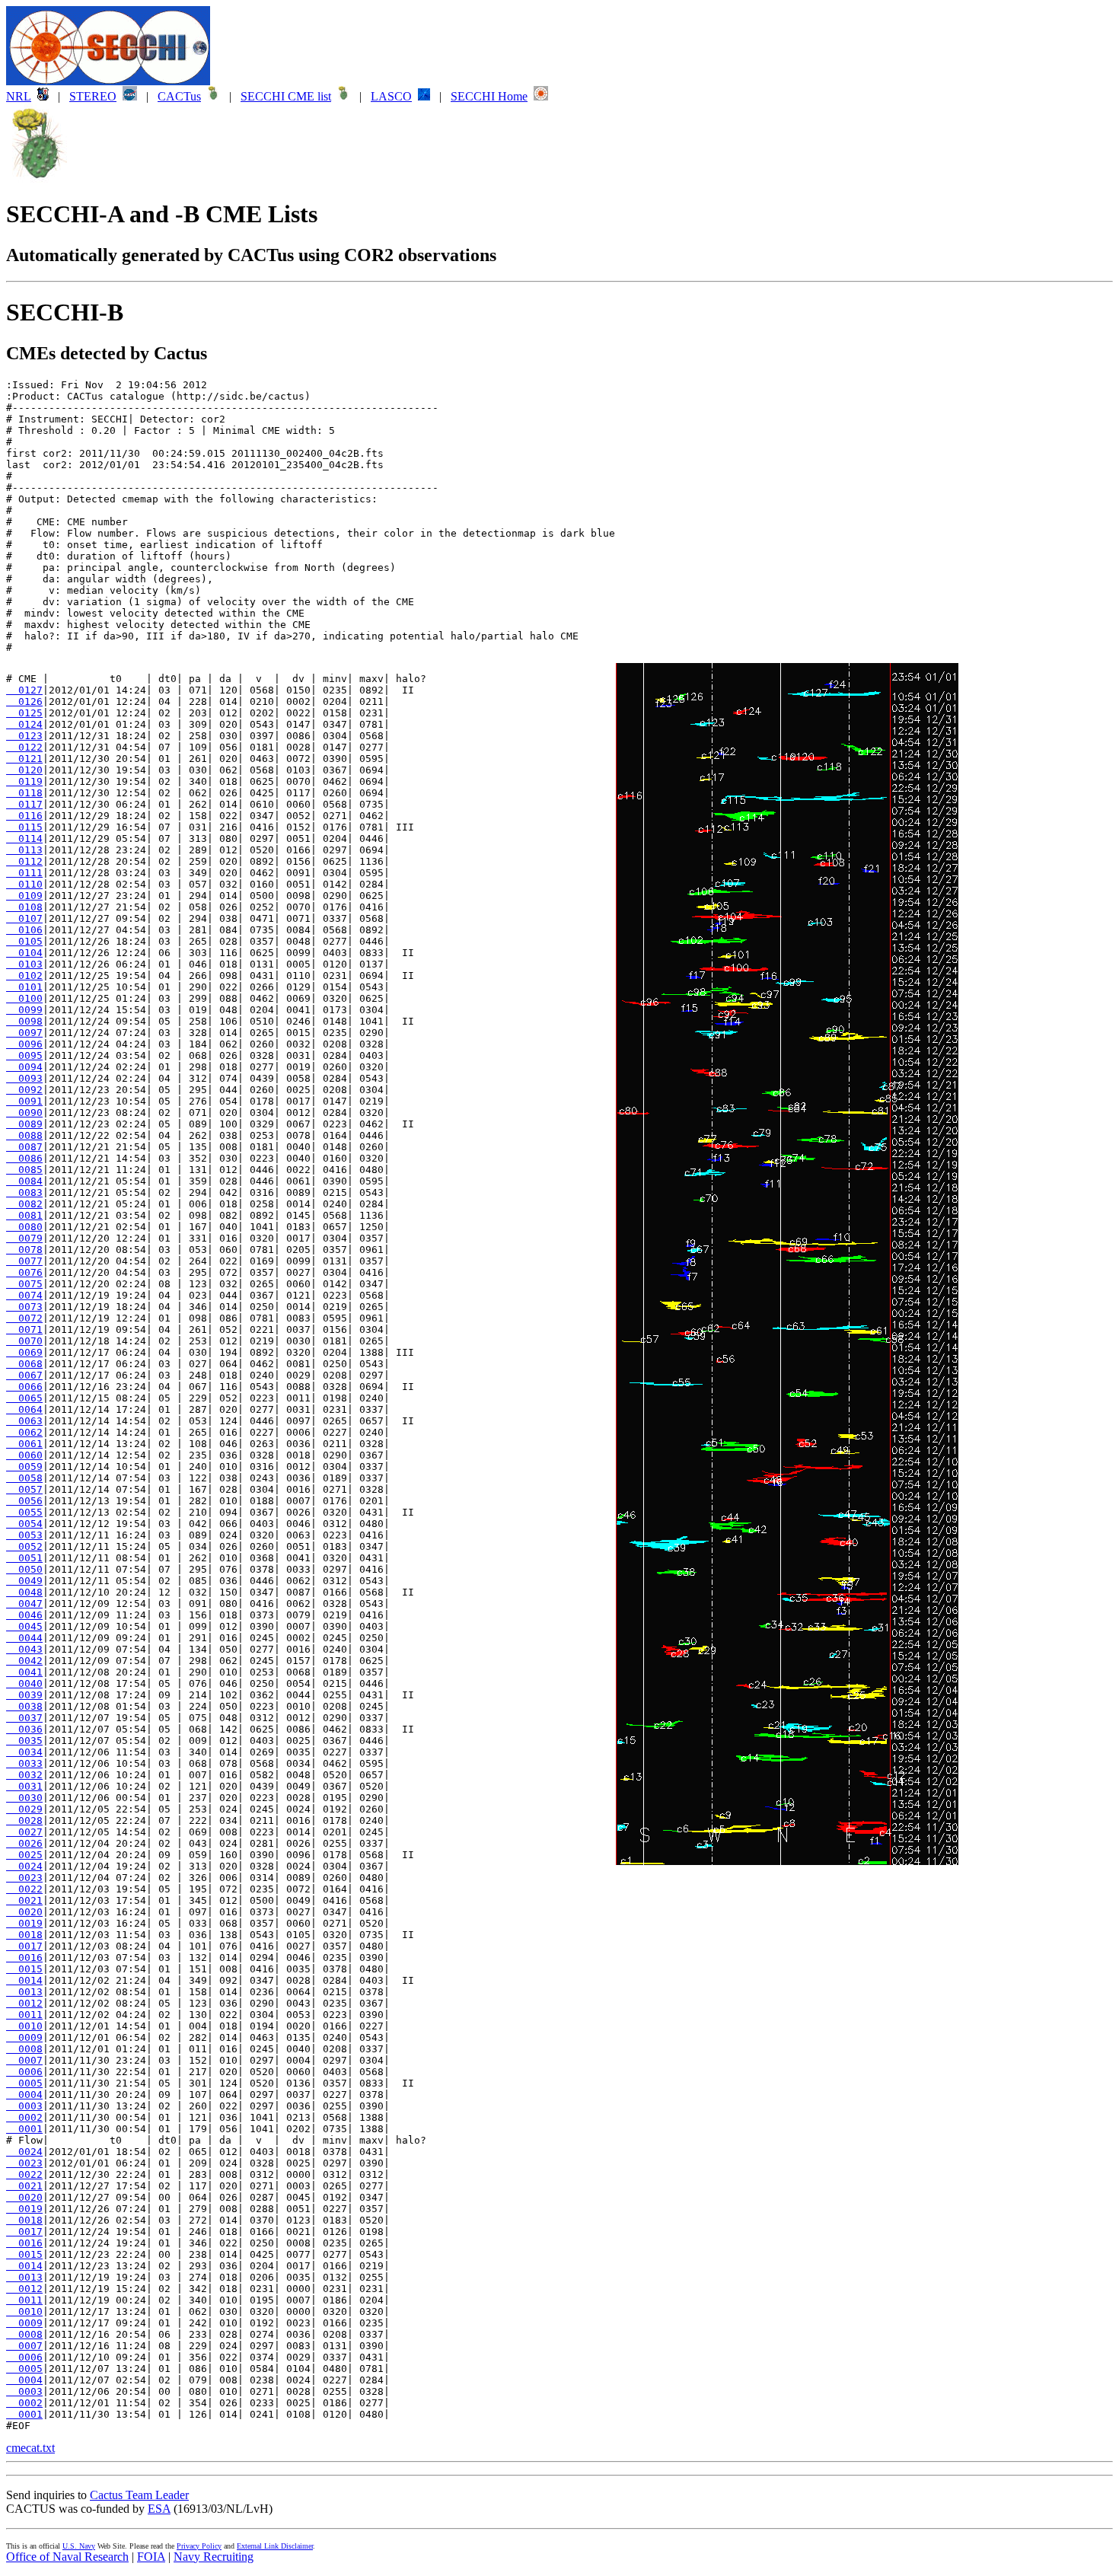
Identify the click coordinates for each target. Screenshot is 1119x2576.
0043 (24, 1649)
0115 (24, 827)
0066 (24, 1387)
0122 (24, 747)
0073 (24, 1307)
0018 (24, 1935)
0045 (24, 1626)
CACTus (179, 96)
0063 (24, 1421)
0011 (24, 2015)
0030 (24, 1798)
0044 (24, 1638)
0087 (24, 1147)
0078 (24, 1250)
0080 (24, 1227)
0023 (24, 1878)
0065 (24, 1398)
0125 (24, 713)
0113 (24, 850)
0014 (24, 1980)
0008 (24, 2049)
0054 (24, 1524)
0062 (24, 1432)
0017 (24, 1946)
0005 (24, 2083)
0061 (24, 1444)
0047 (24, 1604)
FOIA (151, 2557)
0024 (24, 1866)
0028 (24, 1820)
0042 (24, 1661)
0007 (24, 2060)
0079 (24, 1238)
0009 (24, 2037)
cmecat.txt (30, 2448)
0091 (24, 1101)
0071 (24, 1329)
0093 (24, 1078)
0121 (24, 759)
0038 (24, 1706)
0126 (24, 701)
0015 (24, 1969)
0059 (24, 1467)
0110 (24, 884)
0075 (24, 1284)
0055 (24, 1512)
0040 (24, 1683)
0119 (24, 781)
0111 (24, 873)
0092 (24, 1090)
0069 (24, 1352)
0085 (24, 1170)
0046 (24, 1615)
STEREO (93, 96)
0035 (24, 1741)
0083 (24, 1192)
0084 (24, 1181)
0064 (24, 1409)
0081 (24, 1215)
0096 (24, 1044)
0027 (24, 1832)
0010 (24, 2026)
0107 (24, 918)
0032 (24, 1775)
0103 (24, 964)
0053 (24, 1535)
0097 (24, 1033)
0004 (24, 2095)
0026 (24, 1843)
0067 (24, 1375)
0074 (24, 1295)
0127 (24, 690)
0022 (24, 1889)
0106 (24, 930)
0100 (24, 998)
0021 (24, 1900)
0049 (24, 1581)
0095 (24, 1055)
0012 (24, 2003)
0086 (24, 1158)
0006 (24, 2072)
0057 (24, 1489)
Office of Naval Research (67, 2557)
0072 (24, 1318)
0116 (24, 816)
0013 (24, 1992)
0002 (24, 2117)
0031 (24, 1786)
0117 (24, 804)
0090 (24, 1113)
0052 (24, 1546)
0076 (24, 1272)
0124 (24, 724)
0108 (24, 907)
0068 (24, 1364)
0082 (24, 1204)
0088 (24, 1135)
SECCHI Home (489, 96)
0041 (24, 1672)
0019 (24, 1923)
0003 (24, 2106)
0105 (24, 941)
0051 (24, 1558)
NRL (19, 96)
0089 (24, 1124)
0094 (24, 1067)
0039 (24, 1695)
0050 (24, 1569)
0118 (24, 793)
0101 (24, 987)
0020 (24, 1912)
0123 (24, 736)
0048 (24, 1592)
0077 (24, 1261)
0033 (24, 1763)
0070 (24, 1341)
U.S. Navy (79, 2546)
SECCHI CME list (286, 96)
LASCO (391, 96)
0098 (24, 1021)
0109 (24, 896)
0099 (24, 1010)
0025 (24, 1855)
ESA (159, 2509)
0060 (24, 1455)
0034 (24, 1752)
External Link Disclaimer (275, 2546)
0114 (24, 838)
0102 (24, 976)
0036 (24, 1729)
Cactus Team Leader (139, 2495)
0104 (24, 953)
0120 (24, 770)
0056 (24, 1501)
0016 (24, 1958)
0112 (24, 861)
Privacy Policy (199, 2546)
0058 (24, 1478)
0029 (24, 1809)
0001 (24, 2129)
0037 (24, 1718)
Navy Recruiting (214, 2557)
